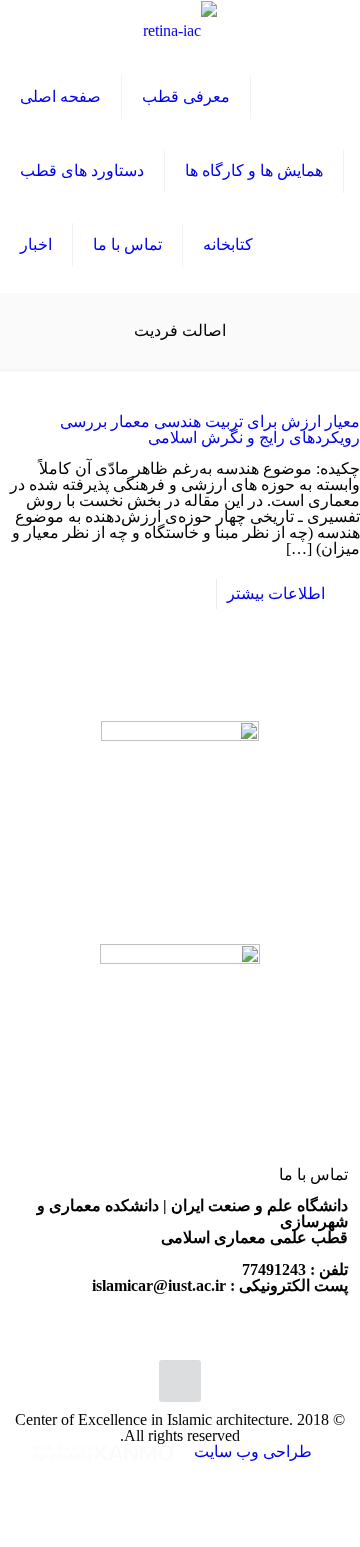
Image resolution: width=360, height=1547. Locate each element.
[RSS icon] (180, 1479)
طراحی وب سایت (251, 1451)
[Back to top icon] (180, 1381)
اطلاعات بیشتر (276, 593)
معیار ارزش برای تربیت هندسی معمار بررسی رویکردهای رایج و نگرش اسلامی (210, 429)
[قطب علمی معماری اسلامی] (180, 30)
